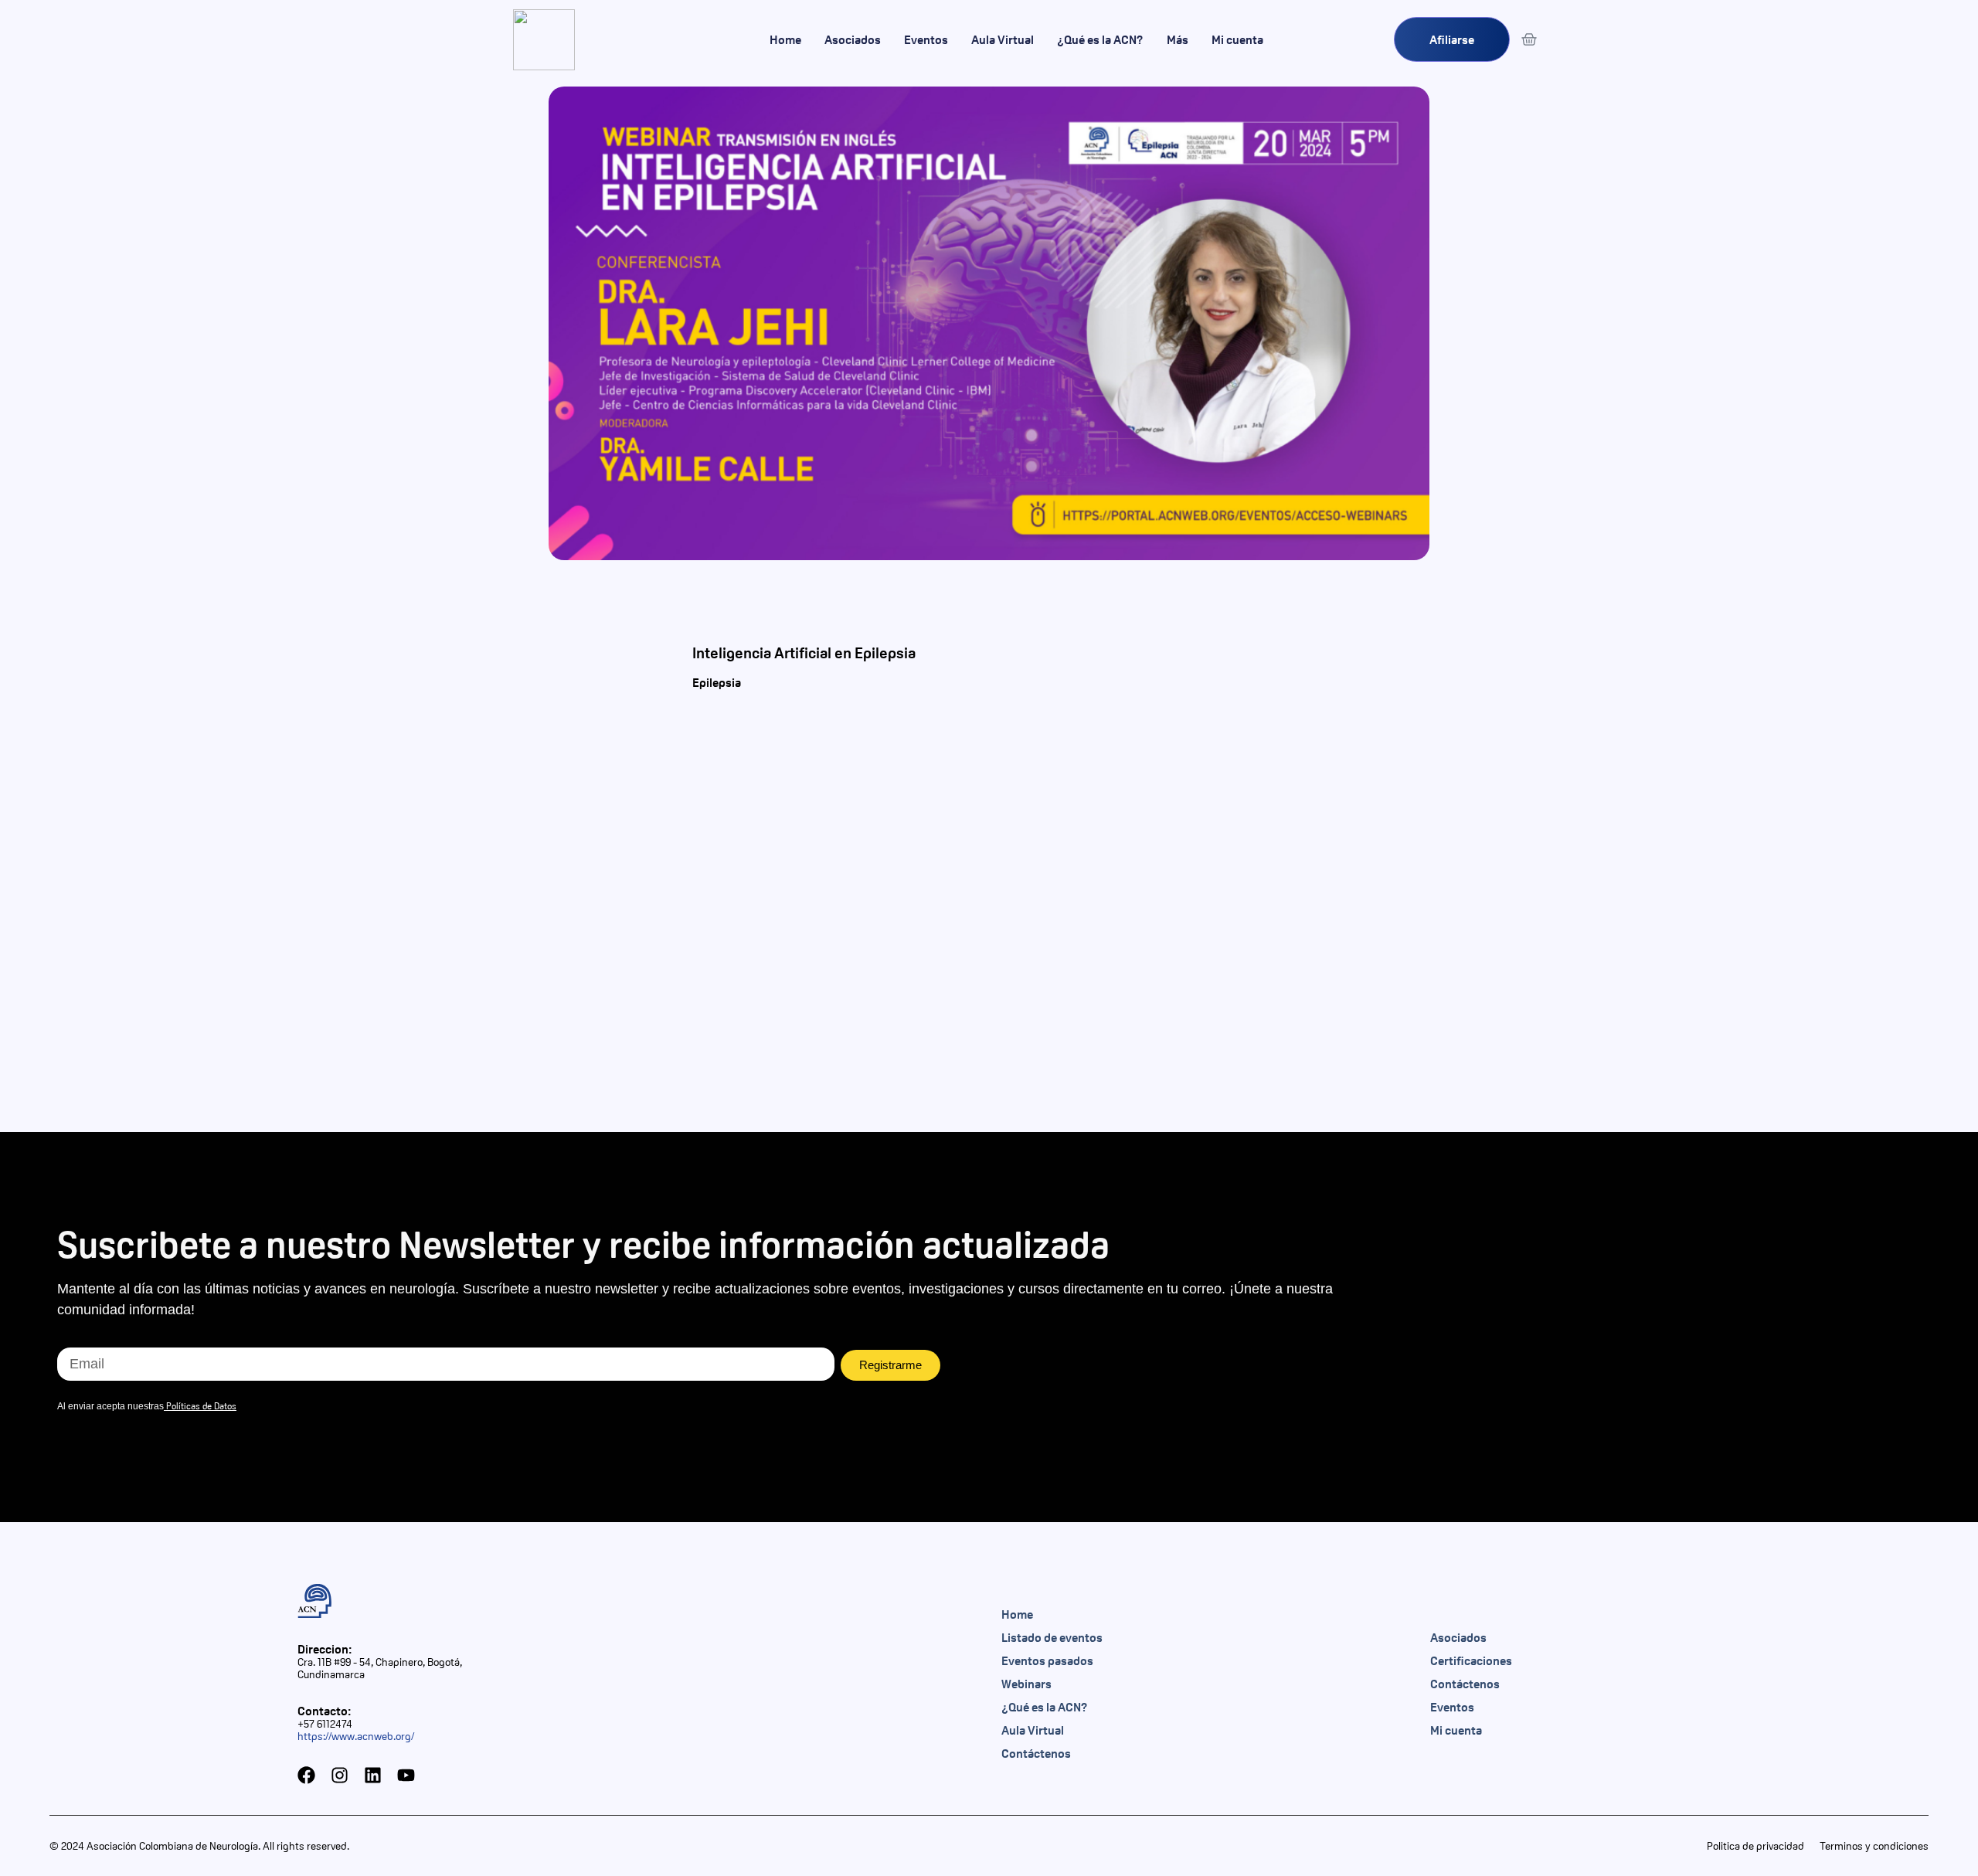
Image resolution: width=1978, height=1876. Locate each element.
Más (1178, 39)
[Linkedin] (373, 1775)
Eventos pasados (1047, 1660)
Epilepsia (717, 682)
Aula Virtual (1003, 39)
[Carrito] (1529, 39)
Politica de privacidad (1755, 1846)
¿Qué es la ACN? (1100, 39)
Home (785, 39)
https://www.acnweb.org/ (356, 1736)
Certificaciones (1471, 1660)
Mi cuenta (1237, 39)
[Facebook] (306, 1775)
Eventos (926, 39)
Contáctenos (1036, 1753)
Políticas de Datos (201, 1406)
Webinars (1026, 1684)
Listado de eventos (1052, 1637)
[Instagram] (340, 1775)
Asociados (853, 39)
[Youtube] (406, 1775)
